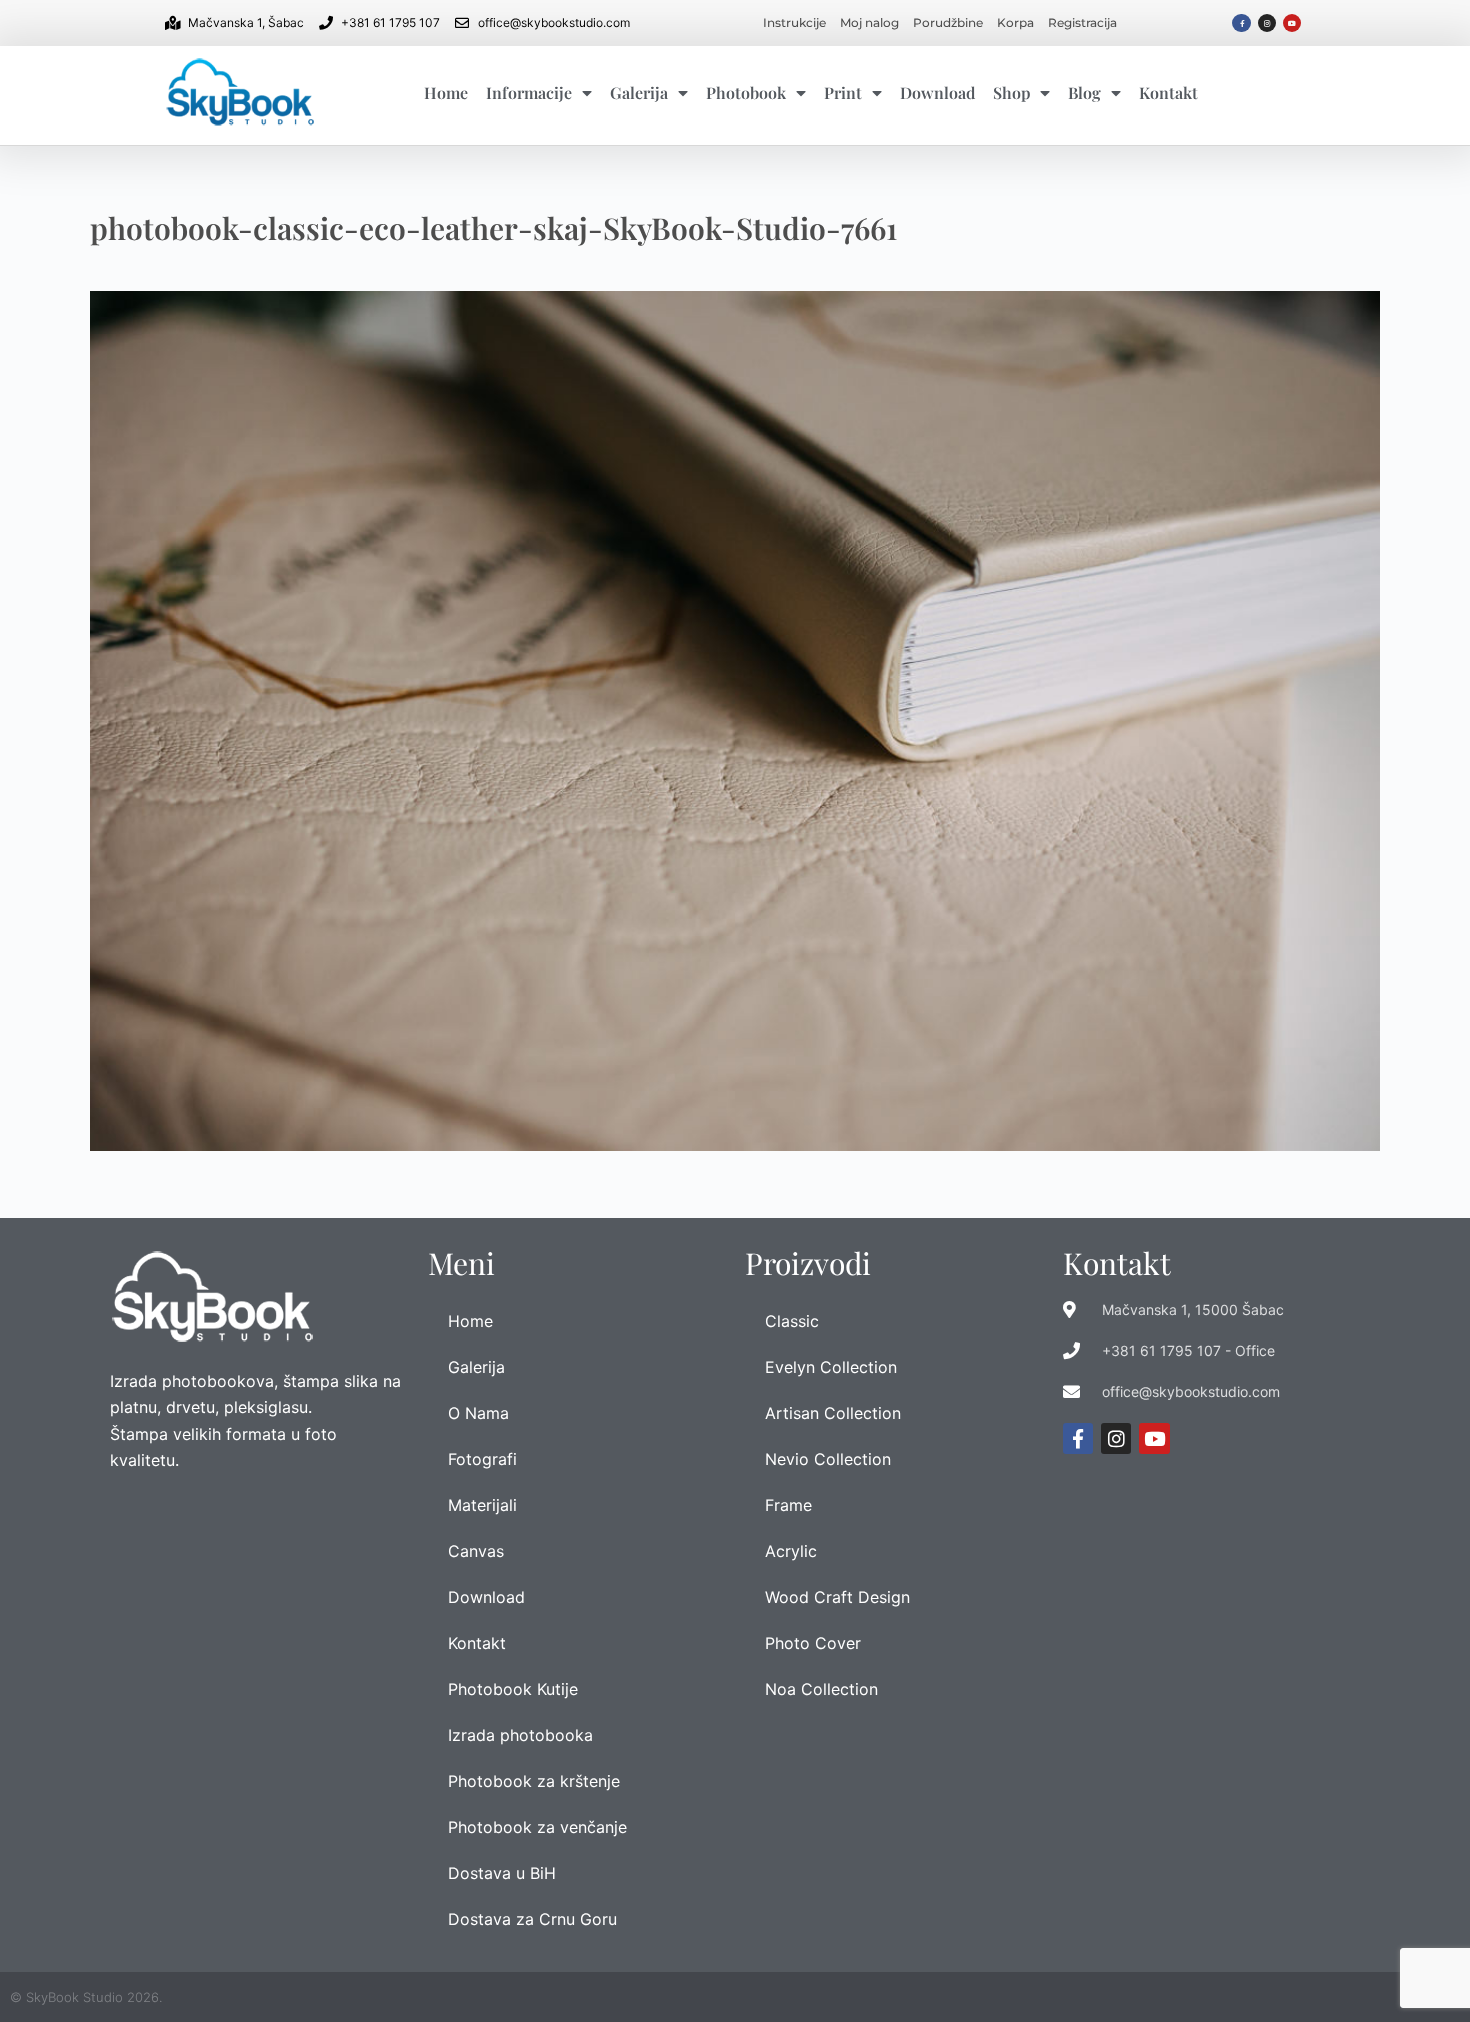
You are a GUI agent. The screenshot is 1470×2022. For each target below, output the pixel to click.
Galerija (639, 92)
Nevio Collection (828, 1459)
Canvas (476, 1551)
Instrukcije (794, 22)
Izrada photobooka (520, 1735)
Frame (788, 1505)
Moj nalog (869, 22)
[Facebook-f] (1241, 23)
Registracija (1082, 22)
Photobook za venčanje (537, 1827)
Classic (792, 1321)
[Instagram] (1267, 23)
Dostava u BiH (502, 1873)
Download (937, 92)
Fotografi (482, 1459)
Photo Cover (813, 1643)
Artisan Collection (833, 1413)
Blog (1084, 92)
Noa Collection (821, 1689)
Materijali (482, 1505)
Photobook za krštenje (534, 1781)
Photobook (746, 92)
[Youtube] (1292, 23)
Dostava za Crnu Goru (532, 1919)
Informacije (529, 92)
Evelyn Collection (831, 1367)
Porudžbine (948, 22)
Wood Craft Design (837, 1597)
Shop (1011, 92)
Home (446, 92)
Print (843, 92)
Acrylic (791, 1551)
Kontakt (1168, 92)
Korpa (1015, 22)
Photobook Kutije (513, 1689)
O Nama (478, 1413)
